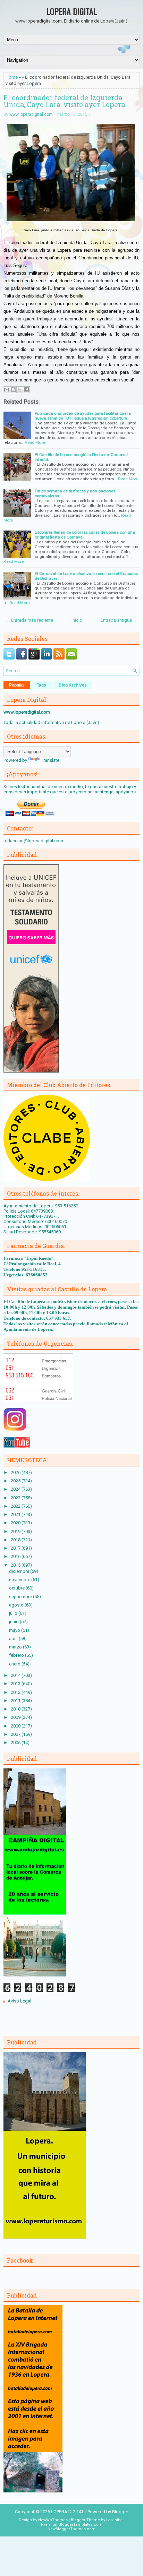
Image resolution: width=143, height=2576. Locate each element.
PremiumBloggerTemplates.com (72, 2525)
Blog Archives (73, 685)
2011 (16, 1701)
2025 (16, 1481)
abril (14, 1639)
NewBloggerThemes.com (71, 2529)
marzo (16, 1647)
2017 (16, 1548)
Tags (41, 685)
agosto (17, 1605)
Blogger (120, 2512)
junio (14, 1622)
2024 (16, 1489)
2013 (16, 1684)
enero (15, 1664)
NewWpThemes (53, 2520)
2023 (16, 1498)
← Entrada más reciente (29, 620)
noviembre (20, 1580)
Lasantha (114, 2520)
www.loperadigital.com (31, 114)
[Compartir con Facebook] (26, 390)
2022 (16, 1506)
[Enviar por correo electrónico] (7, 390)
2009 (16, 1717)
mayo (15, 1630)
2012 (16, 1692)
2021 (16, 1514)
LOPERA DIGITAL (72, 11)
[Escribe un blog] (13, 390)
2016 (16, 1556)
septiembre (21, 1597)
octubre (17, 1588)
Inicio (77, 620)
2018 (16, 1540)
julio (14, 1613)
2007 (16, 1734)
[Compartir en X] (20, 390)
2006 (16, 1743)
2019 (16, 1531)
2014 (16, 1675)
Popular (17, 685)
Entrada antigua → (119, 620)
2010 (16, 1709)
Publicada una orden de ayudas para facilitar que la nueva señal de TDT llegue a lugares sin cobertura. (83, 416)
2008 (16, 1726)
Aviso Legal (19, 2001)
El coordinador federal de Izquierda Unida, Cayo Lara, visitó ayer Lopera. (65, 101)
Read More (35, 442)
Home (12, 77)
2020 (16, 1523)
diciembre (20, 1571)
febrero (17, 1655)
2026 (16, 1472)
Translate (50, 760)
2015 (16, 1565)
